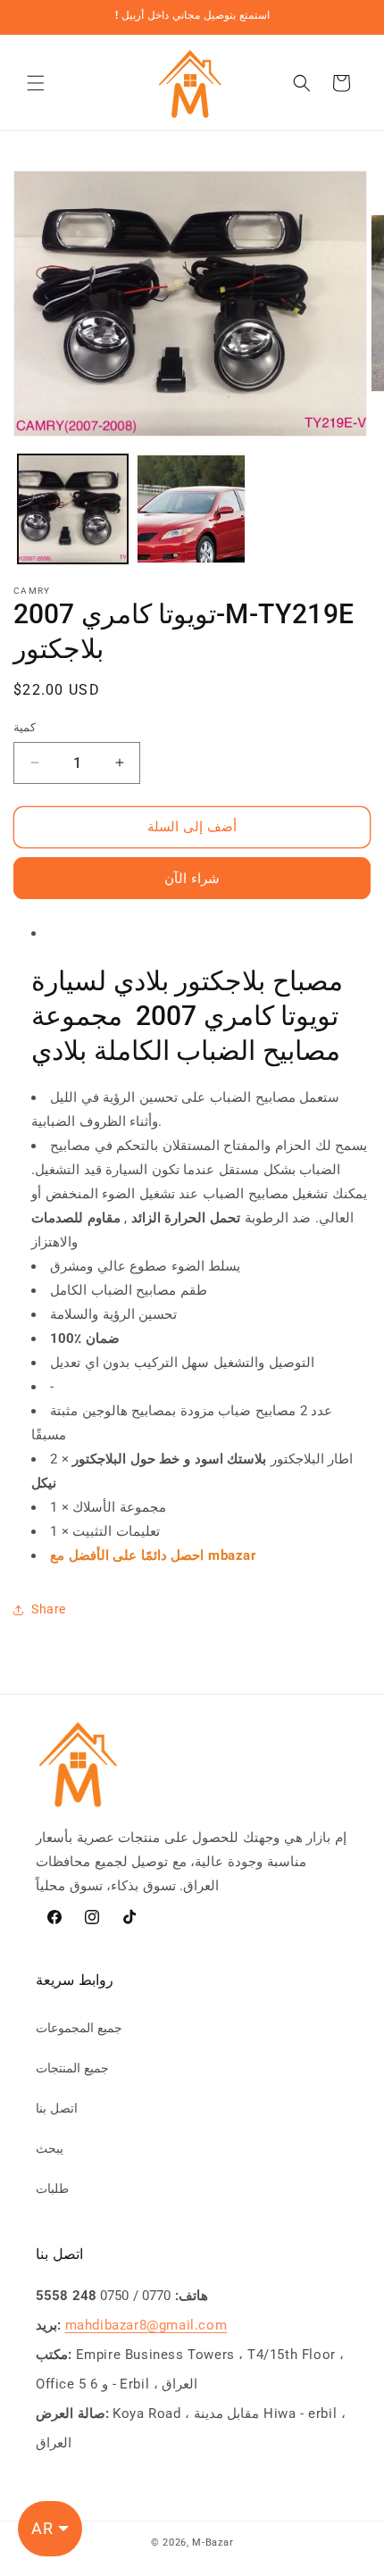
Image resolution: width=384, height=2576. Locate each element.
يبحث (50, 2148)
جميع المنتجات (72, 2068)
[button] (36, 83)
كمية (25, 727)
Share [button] (49, 1609)
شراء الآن (192, 879)
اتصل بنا (57, 2108)
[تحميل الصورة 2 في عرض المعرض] (192, 509)
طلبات (52, 2188)
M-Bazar (213, 2543)
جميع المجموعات (79, 2028)
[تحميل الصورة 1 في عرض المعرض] (73, 509)
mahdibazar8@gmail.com (146, 2325)
